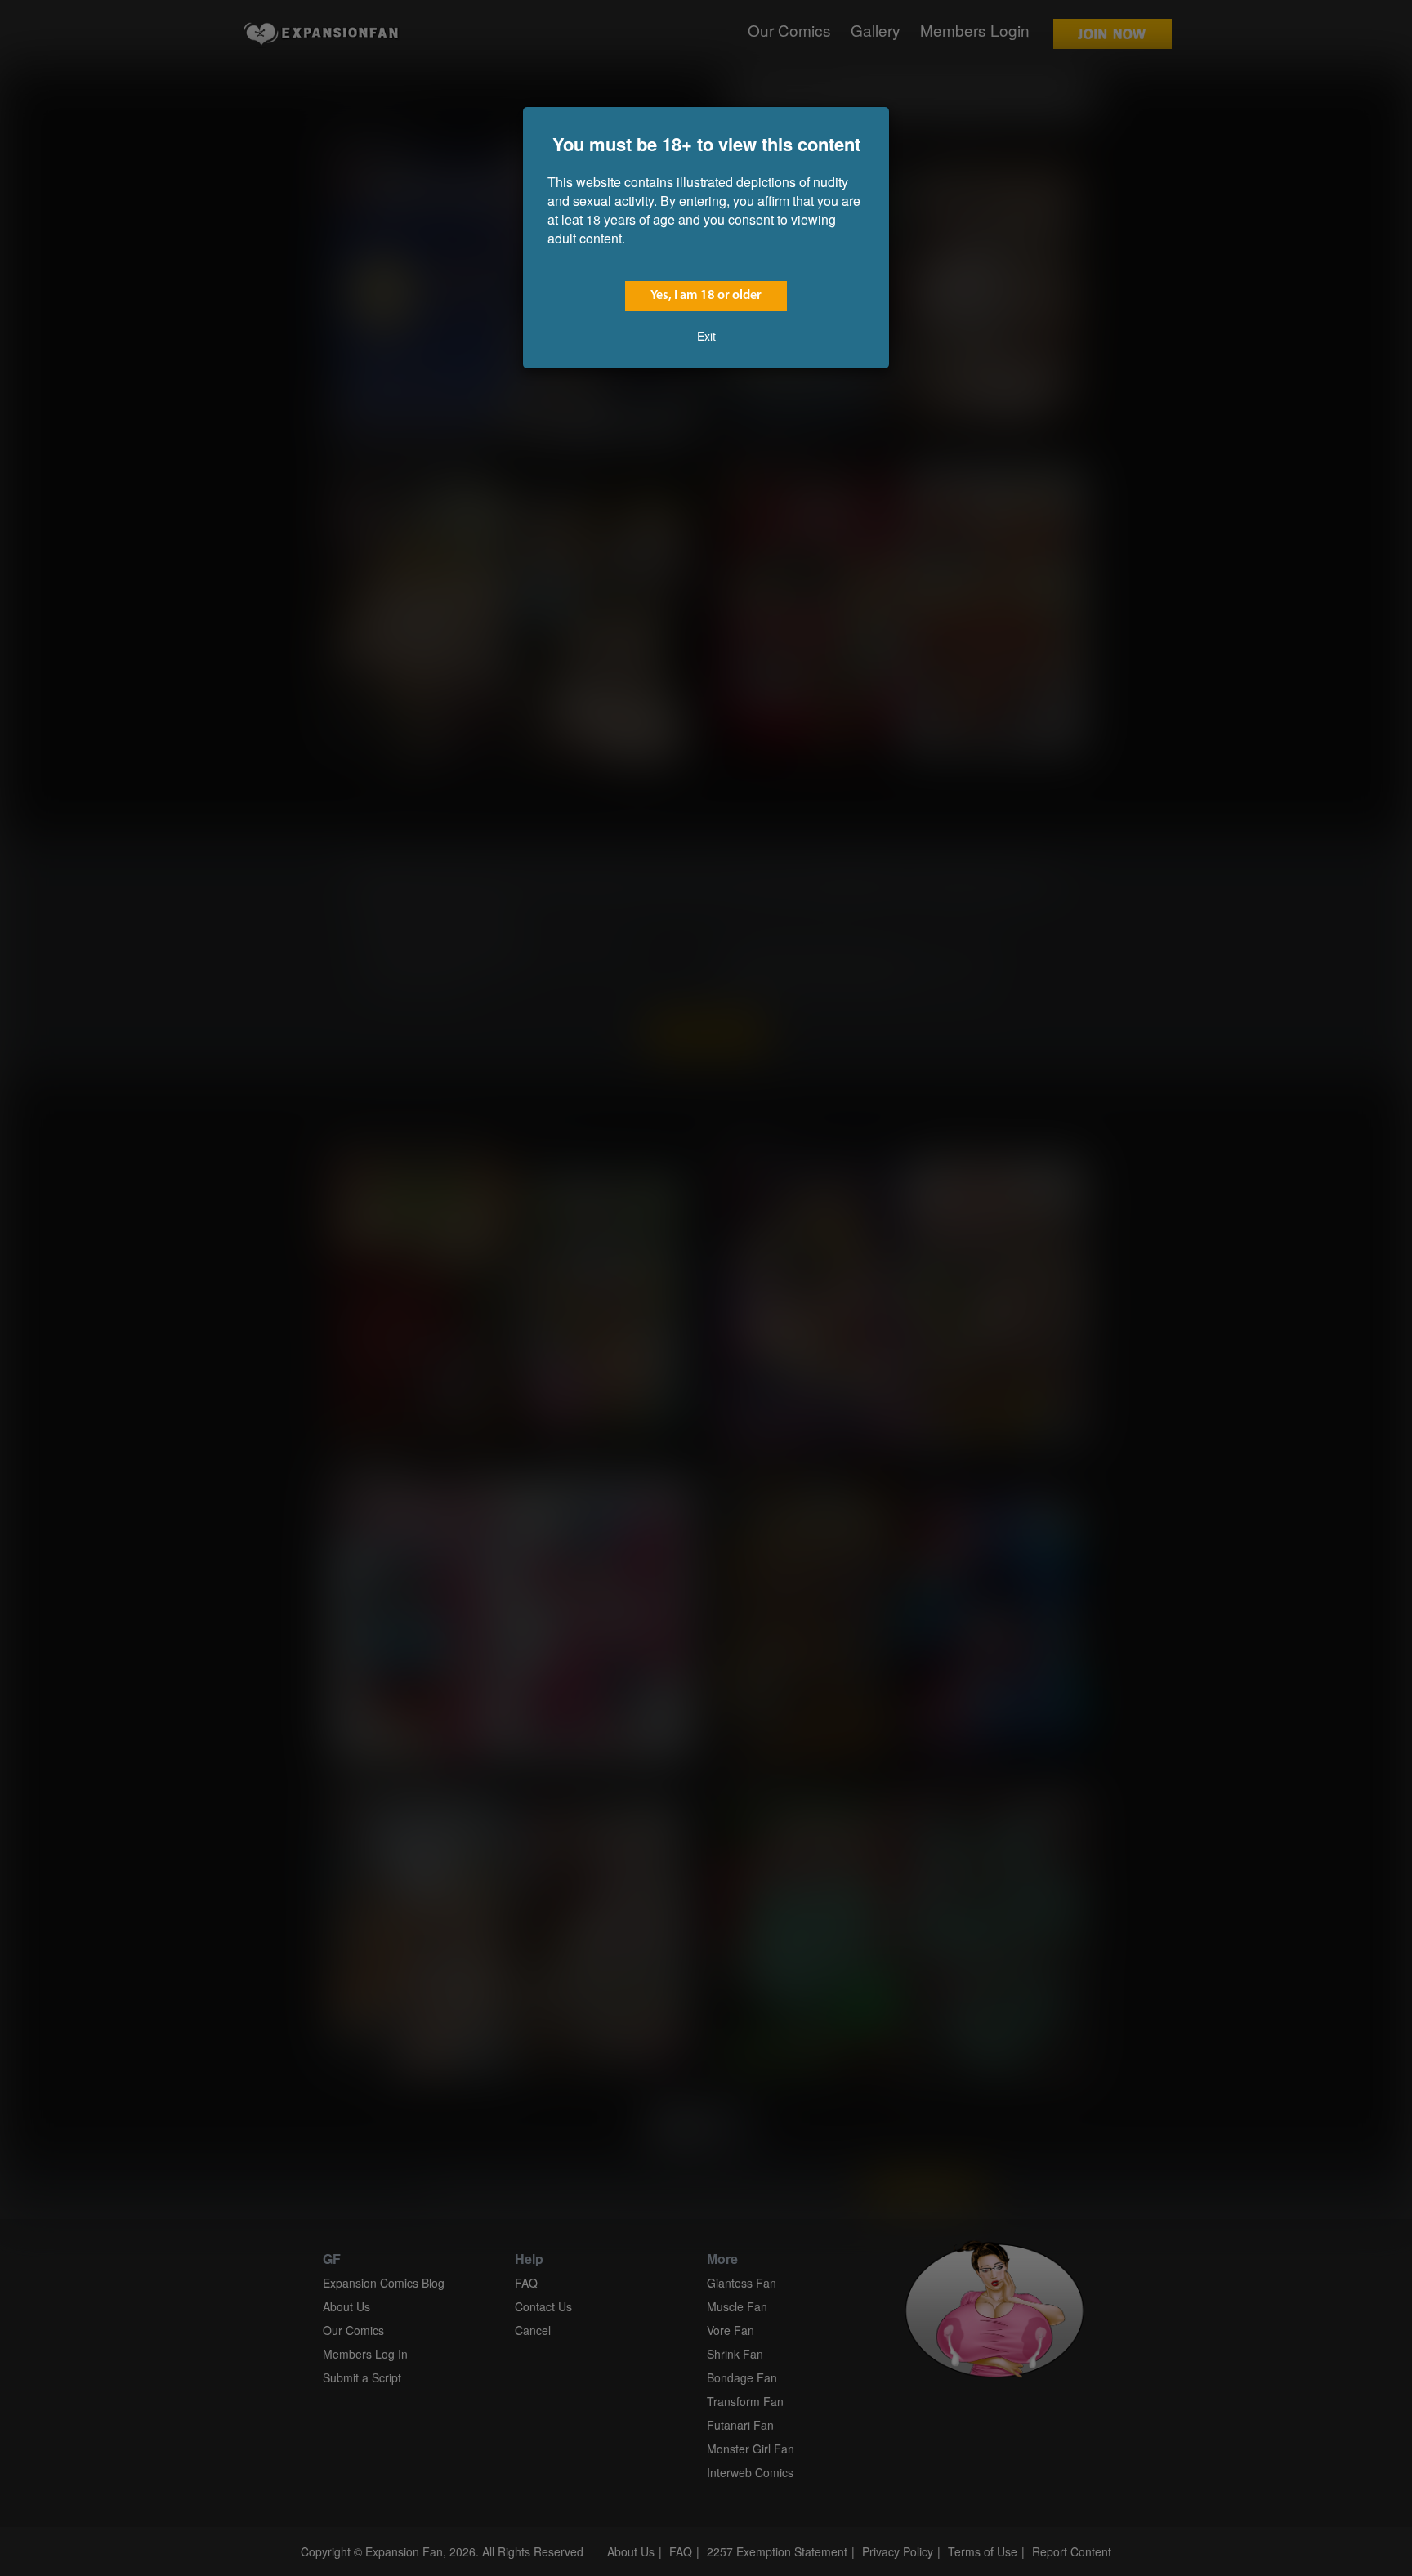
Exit (706, 336)
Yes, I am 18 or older (706, 296)
